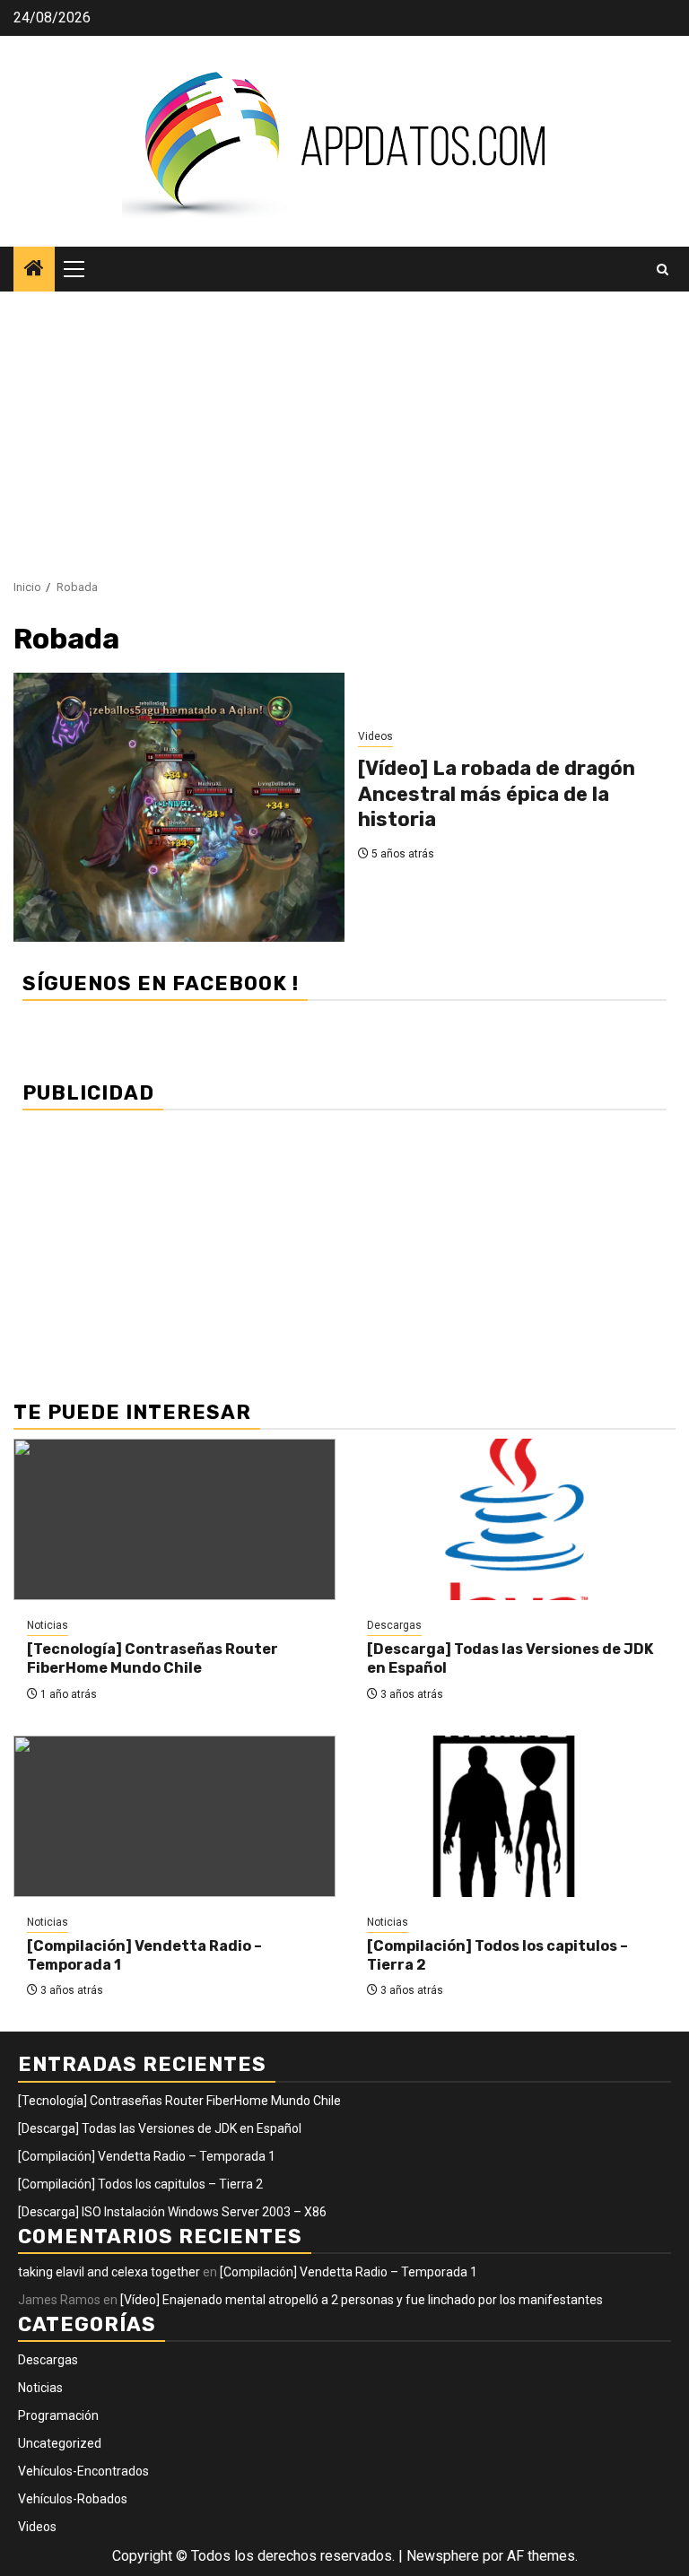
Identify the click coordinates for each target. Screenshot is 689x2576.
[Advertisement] (344, 426)
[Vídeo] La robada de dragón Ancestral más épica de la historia (497, 794)
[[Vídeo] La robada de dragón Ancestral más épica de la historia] (179, 807)
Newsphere (443, 2556)
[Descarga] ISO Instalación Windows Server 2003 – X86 (172, 2212)
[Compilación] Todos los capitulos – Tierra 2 (140, 2184)
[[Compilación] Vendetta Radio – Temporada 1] (174, 1816)
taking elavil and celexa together (109, 2272)
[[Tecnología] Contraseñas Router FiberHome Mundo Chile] (174, 1519)
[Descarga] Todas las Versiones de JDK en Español (160, 2128)
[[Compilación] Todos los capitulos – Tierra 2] (515, 1816)
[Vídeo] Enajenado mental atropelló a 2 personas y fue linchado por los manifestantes (362, 2300)
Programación (58, 2415)
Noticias (48, 1625)
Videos (375, 736)
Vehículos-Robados (73, 2499)
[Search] (663, 270)
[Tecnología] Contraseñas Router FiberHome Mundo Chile (153, 1658)
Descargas (394, 1625)
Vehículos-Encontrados (83, 2471)
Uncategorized (60, 2443)
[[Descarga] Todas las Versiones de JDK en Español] (515, 1519)
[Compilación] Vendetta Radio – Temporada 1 (147, 2156)
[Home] (34, 270)
